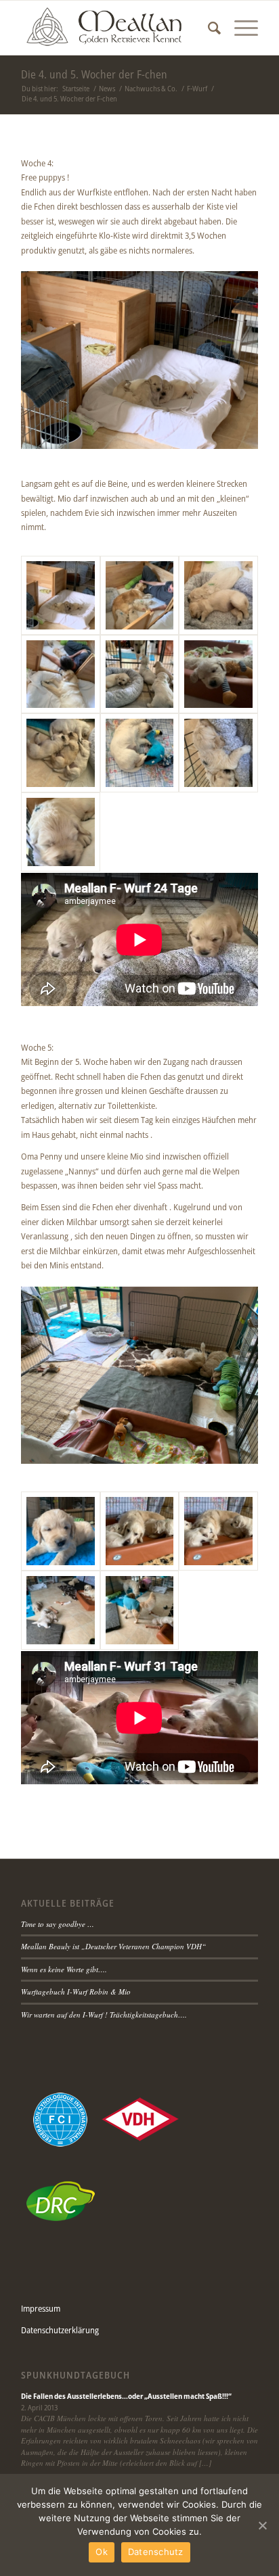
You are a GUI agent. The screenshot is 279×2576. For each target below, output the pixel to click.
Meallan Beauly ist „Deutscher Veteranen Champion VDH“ (113, 1946)
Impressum (41, 2308)
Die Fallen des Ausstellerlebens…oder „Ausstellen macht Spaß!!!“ (126, 2396)
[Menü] (239, 28)
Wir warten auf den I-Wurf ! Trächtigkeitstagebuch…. (104, 2014)
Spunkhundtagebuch (76, 2375)
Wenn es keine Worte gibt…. (64, 1969)
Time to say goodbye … (58, 1924)
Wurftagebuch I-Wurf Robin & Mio (76, 1991)
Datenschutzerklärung (60, 2330)
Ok (102, 2552)
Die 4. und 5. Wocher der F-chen (94, 74)
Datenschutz (156, 2552)
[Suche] (208, 28)
